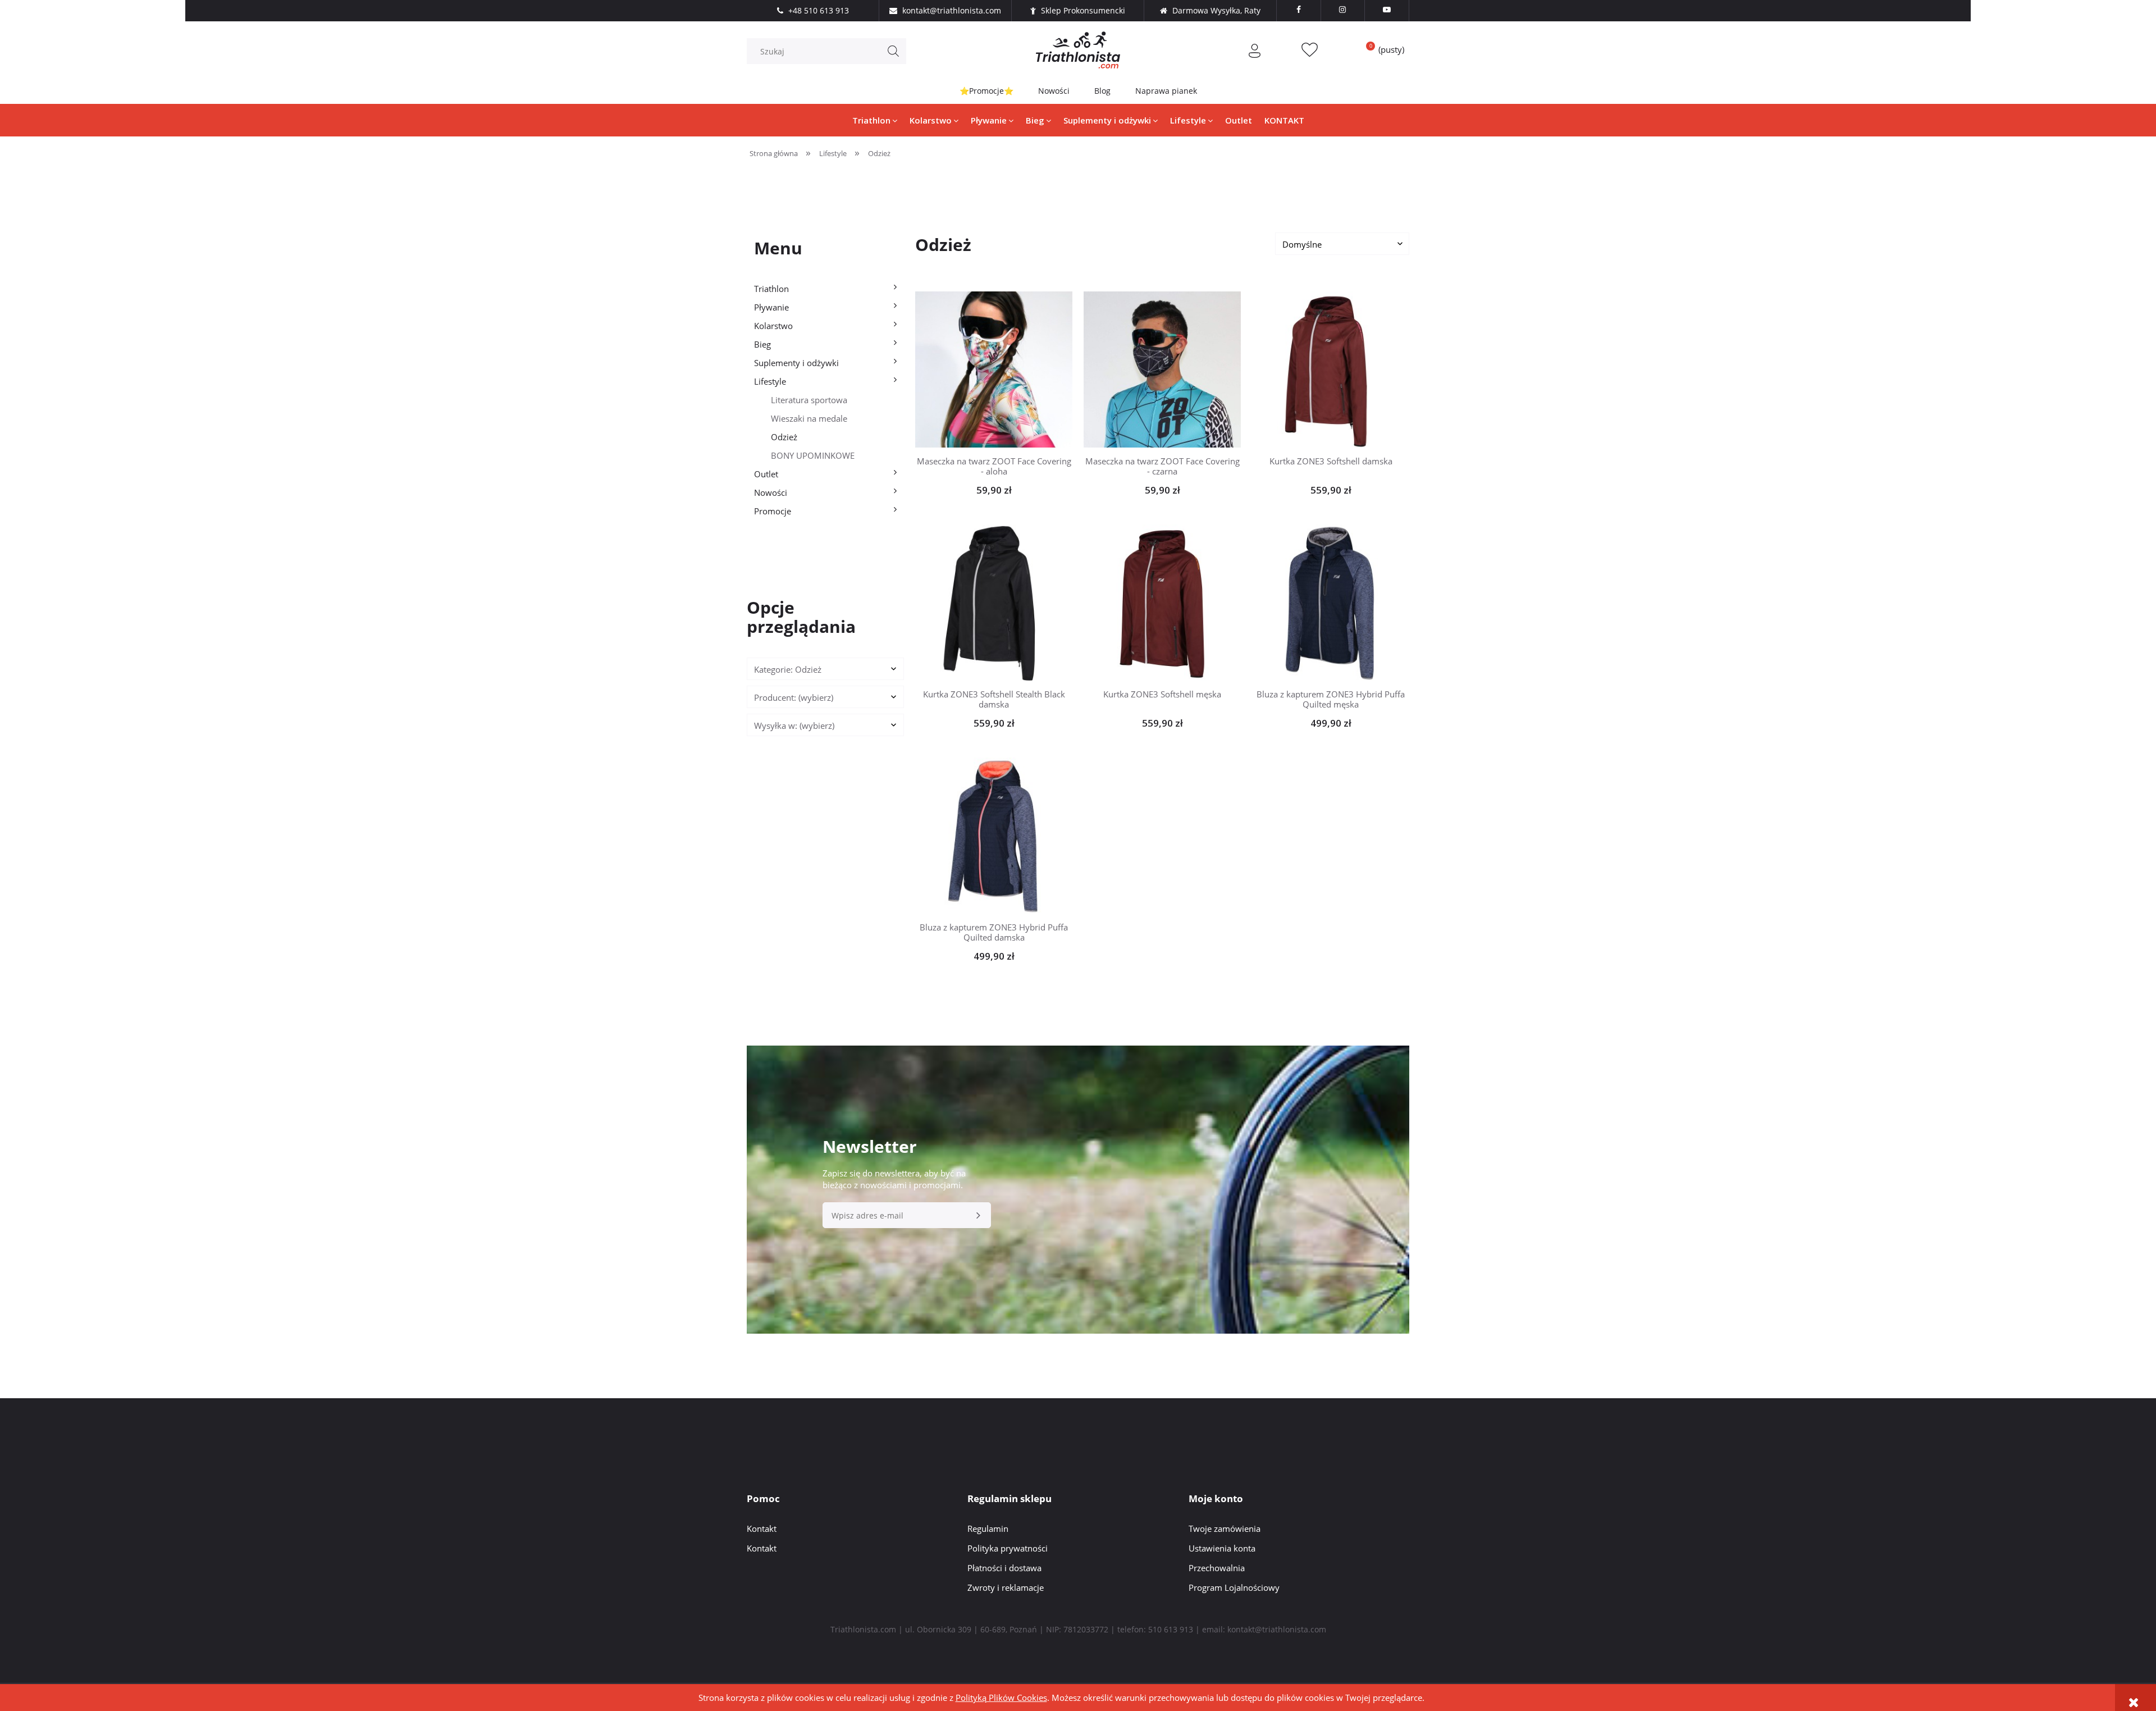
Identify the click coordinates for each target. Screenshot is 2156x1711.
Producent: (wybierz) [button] (794, 697)
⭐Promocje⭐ (986, 91)
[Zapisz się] (978, 1215)
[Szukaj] (893, 51)
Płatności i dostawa (1004, 1568)
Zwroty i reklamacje (1006, 1587)
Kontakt (762, 1529)
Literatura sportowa (809, 400)
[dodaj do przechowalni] (1011, 369)
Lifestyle (770, 381)
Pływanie (771, 307)
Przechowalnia (1217, 1568)
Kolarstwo (773, 326)
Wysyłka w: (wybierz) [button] (794, 726)
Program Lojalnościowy (1234, 1587)
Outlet (766, 474)
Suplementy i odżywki (796, 363)
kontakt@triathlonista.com (1277, 1629)
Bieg (762, 344)
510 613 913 (1171, 1629)
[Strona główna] (1078, 50)
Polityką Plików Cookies (1001, 1698)
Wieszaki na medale (809, 418)
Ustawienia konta (1222, 1548)
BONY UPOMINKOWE (813, 455)
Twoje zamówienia (1225, 1529)
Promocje (773, 511)
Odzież (784, 437)
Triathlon (771, 289)
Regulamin (988, 1529)
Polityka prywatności (1008, 1548)
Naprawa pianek (1166, 91)
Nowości (1054, 91)
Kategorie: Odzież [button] (788, 669)
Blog (1102, 91)
